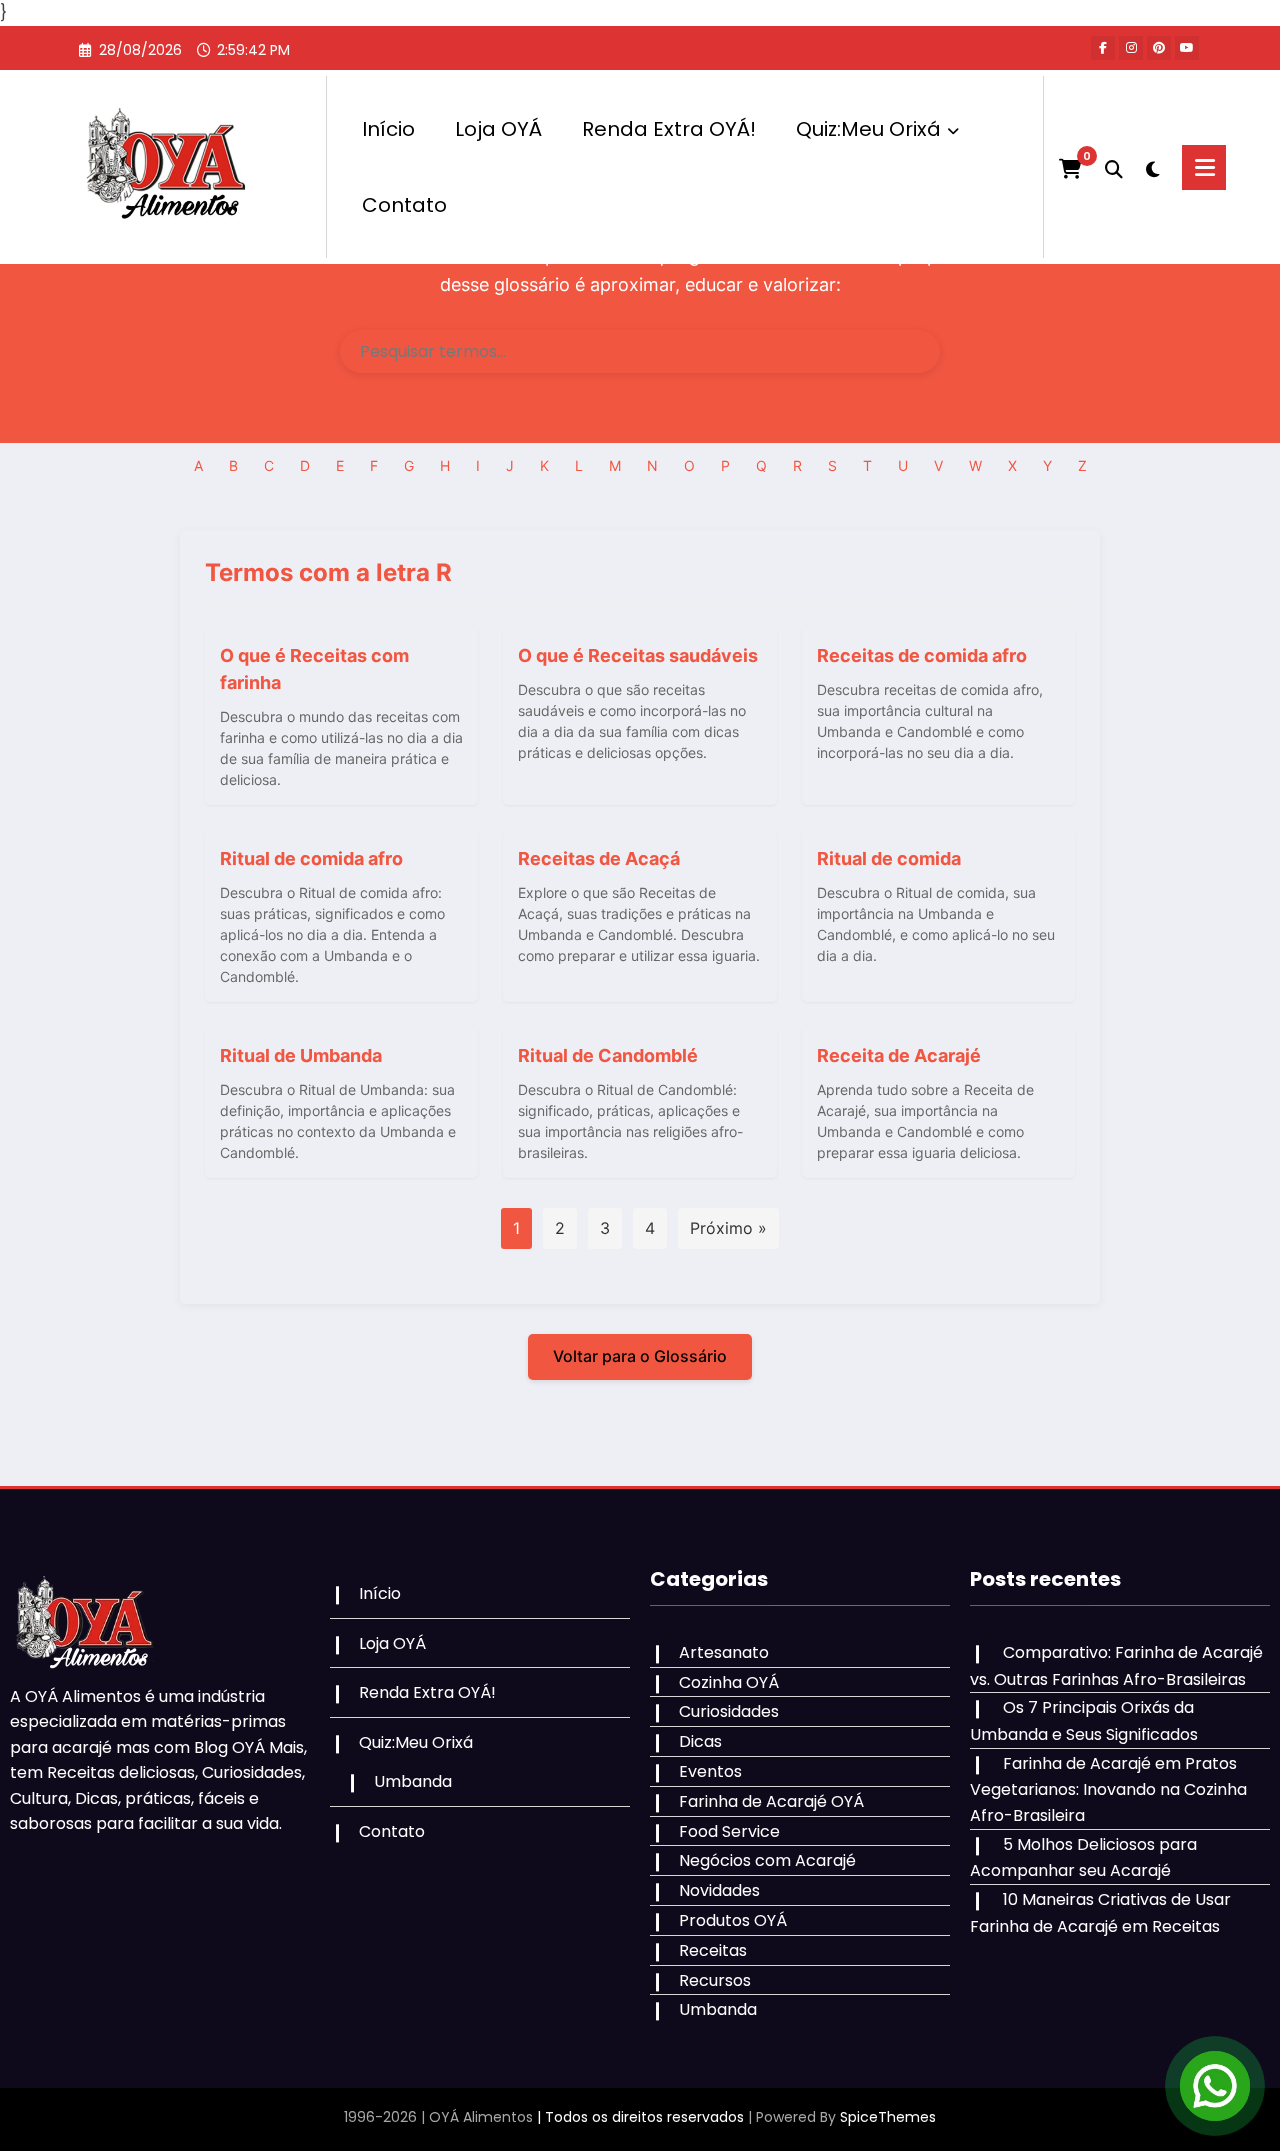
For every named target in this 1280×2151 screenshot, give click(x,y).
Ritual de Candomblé (608, 1055)
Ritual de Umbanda (301, 1055)
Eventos (710, 1771)
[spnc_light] (1153, 167)
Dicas (700, 1741)
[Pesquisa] (1114, 167)
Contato (404, 205)
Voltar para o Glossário (640, 1356)
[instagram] (1131, 48)
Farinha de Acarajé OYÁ (771, 1801)
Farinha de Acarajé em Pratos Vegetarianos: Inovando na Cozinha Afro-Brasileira (1108, 1789)
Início (388, 129)
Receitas (713, 1950)
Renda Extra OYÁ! (669, 129)
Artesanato (724, 1652)
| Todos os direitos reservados (640, 2117)
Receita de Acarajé (899, 1055)
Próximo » (728, 1228)
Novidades (719, 1890)
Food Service (729, 1831)
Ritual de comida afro (311, 858)
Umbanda (413, 1781)
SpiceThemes (888, 2117)
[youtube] (1187, 48)
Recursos (715, 1980)
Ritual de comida (889, 858)
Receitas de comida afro (922, 655)
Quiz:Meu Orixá (868, 129)
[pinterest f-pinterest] (1159, 48)
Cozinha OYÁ (729, 1682)
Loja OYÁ (498, 129)
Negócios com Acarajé (767, 1860)
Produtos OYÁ (733, 1920)
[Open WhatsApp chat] (1215, 2086)
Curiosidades (729, 1711)
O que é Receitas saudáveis (638, 655)
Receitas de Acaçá (599, 858)
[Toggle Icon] (1204, 167)
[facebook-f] (1103, 48)
